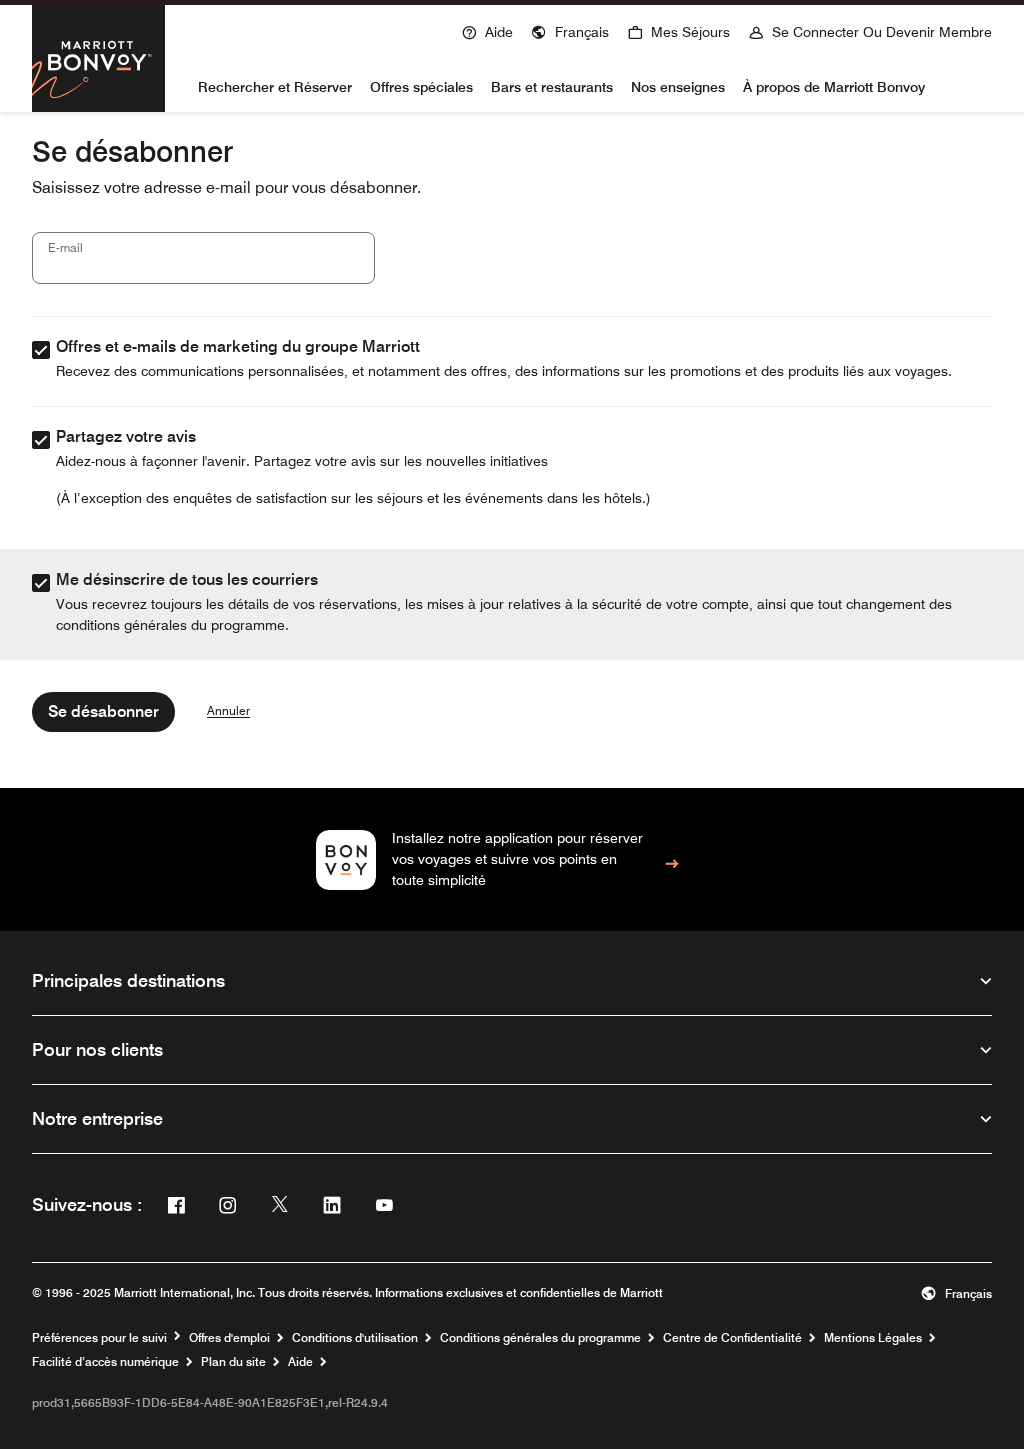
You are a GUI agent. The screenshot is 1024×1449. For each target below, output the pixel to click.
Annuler (228, 711)
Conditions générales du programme (540, 1338)
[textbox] (203, 258)
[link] (512, 859)
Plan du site (233, 1362)
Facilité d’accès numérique (105, 1362)
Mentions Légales (873, 1338)
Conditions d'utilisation (355, 1338)
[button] (570, 30)
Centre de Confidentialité (732, 1338)
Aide (300, 1362)
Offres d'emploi (229, 1338)
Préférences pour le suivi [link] (99, 1338)
